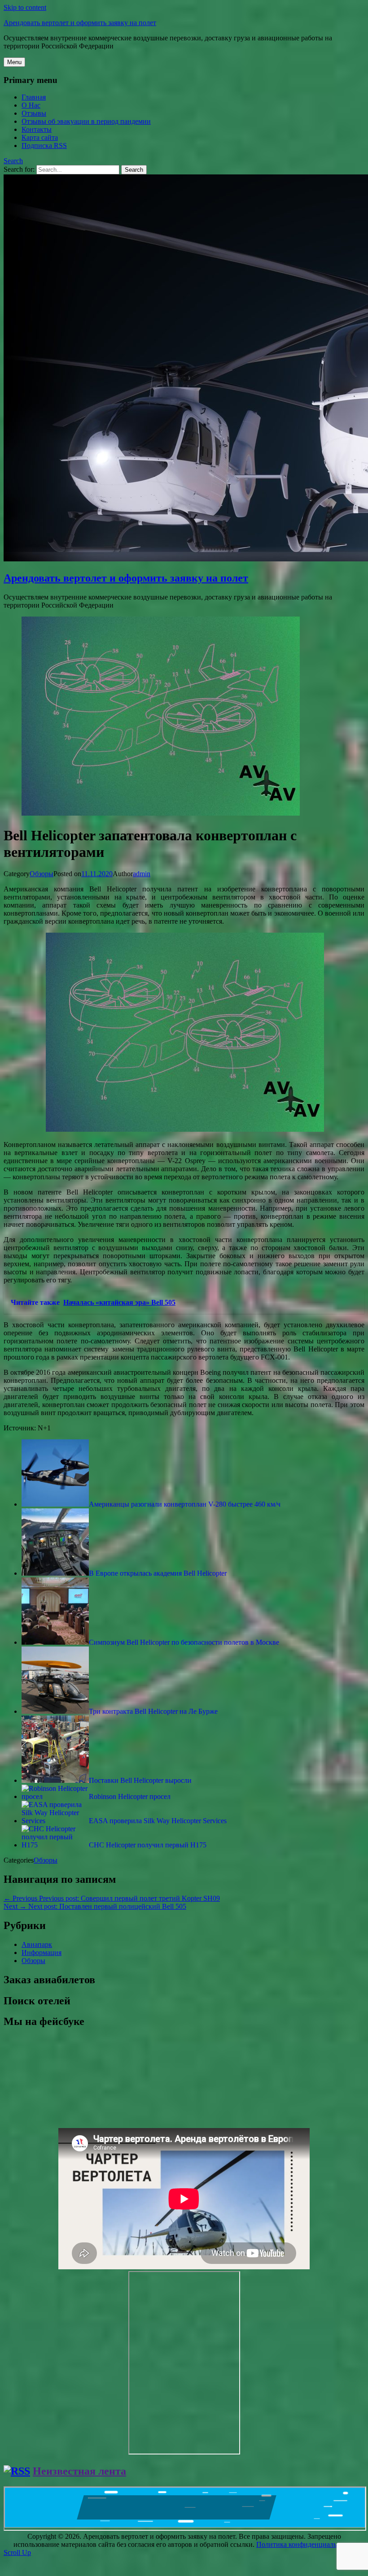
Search (13, 161)
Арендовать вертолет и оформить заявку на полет (80, 23)
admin (142, 874)
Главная (34, 97)
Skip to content (25, 7)
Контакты (37, 129)
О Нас (31, 105)
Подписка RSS (44, 146)
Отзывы (34, 113)
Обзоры (42, 874)
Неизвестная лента (79, 2471)
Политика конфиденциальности (305, 2544)
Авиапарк (37, 1944)
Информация (42, 1953)
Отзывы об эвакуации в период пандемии (86, 121)
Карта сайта (40, 137)
